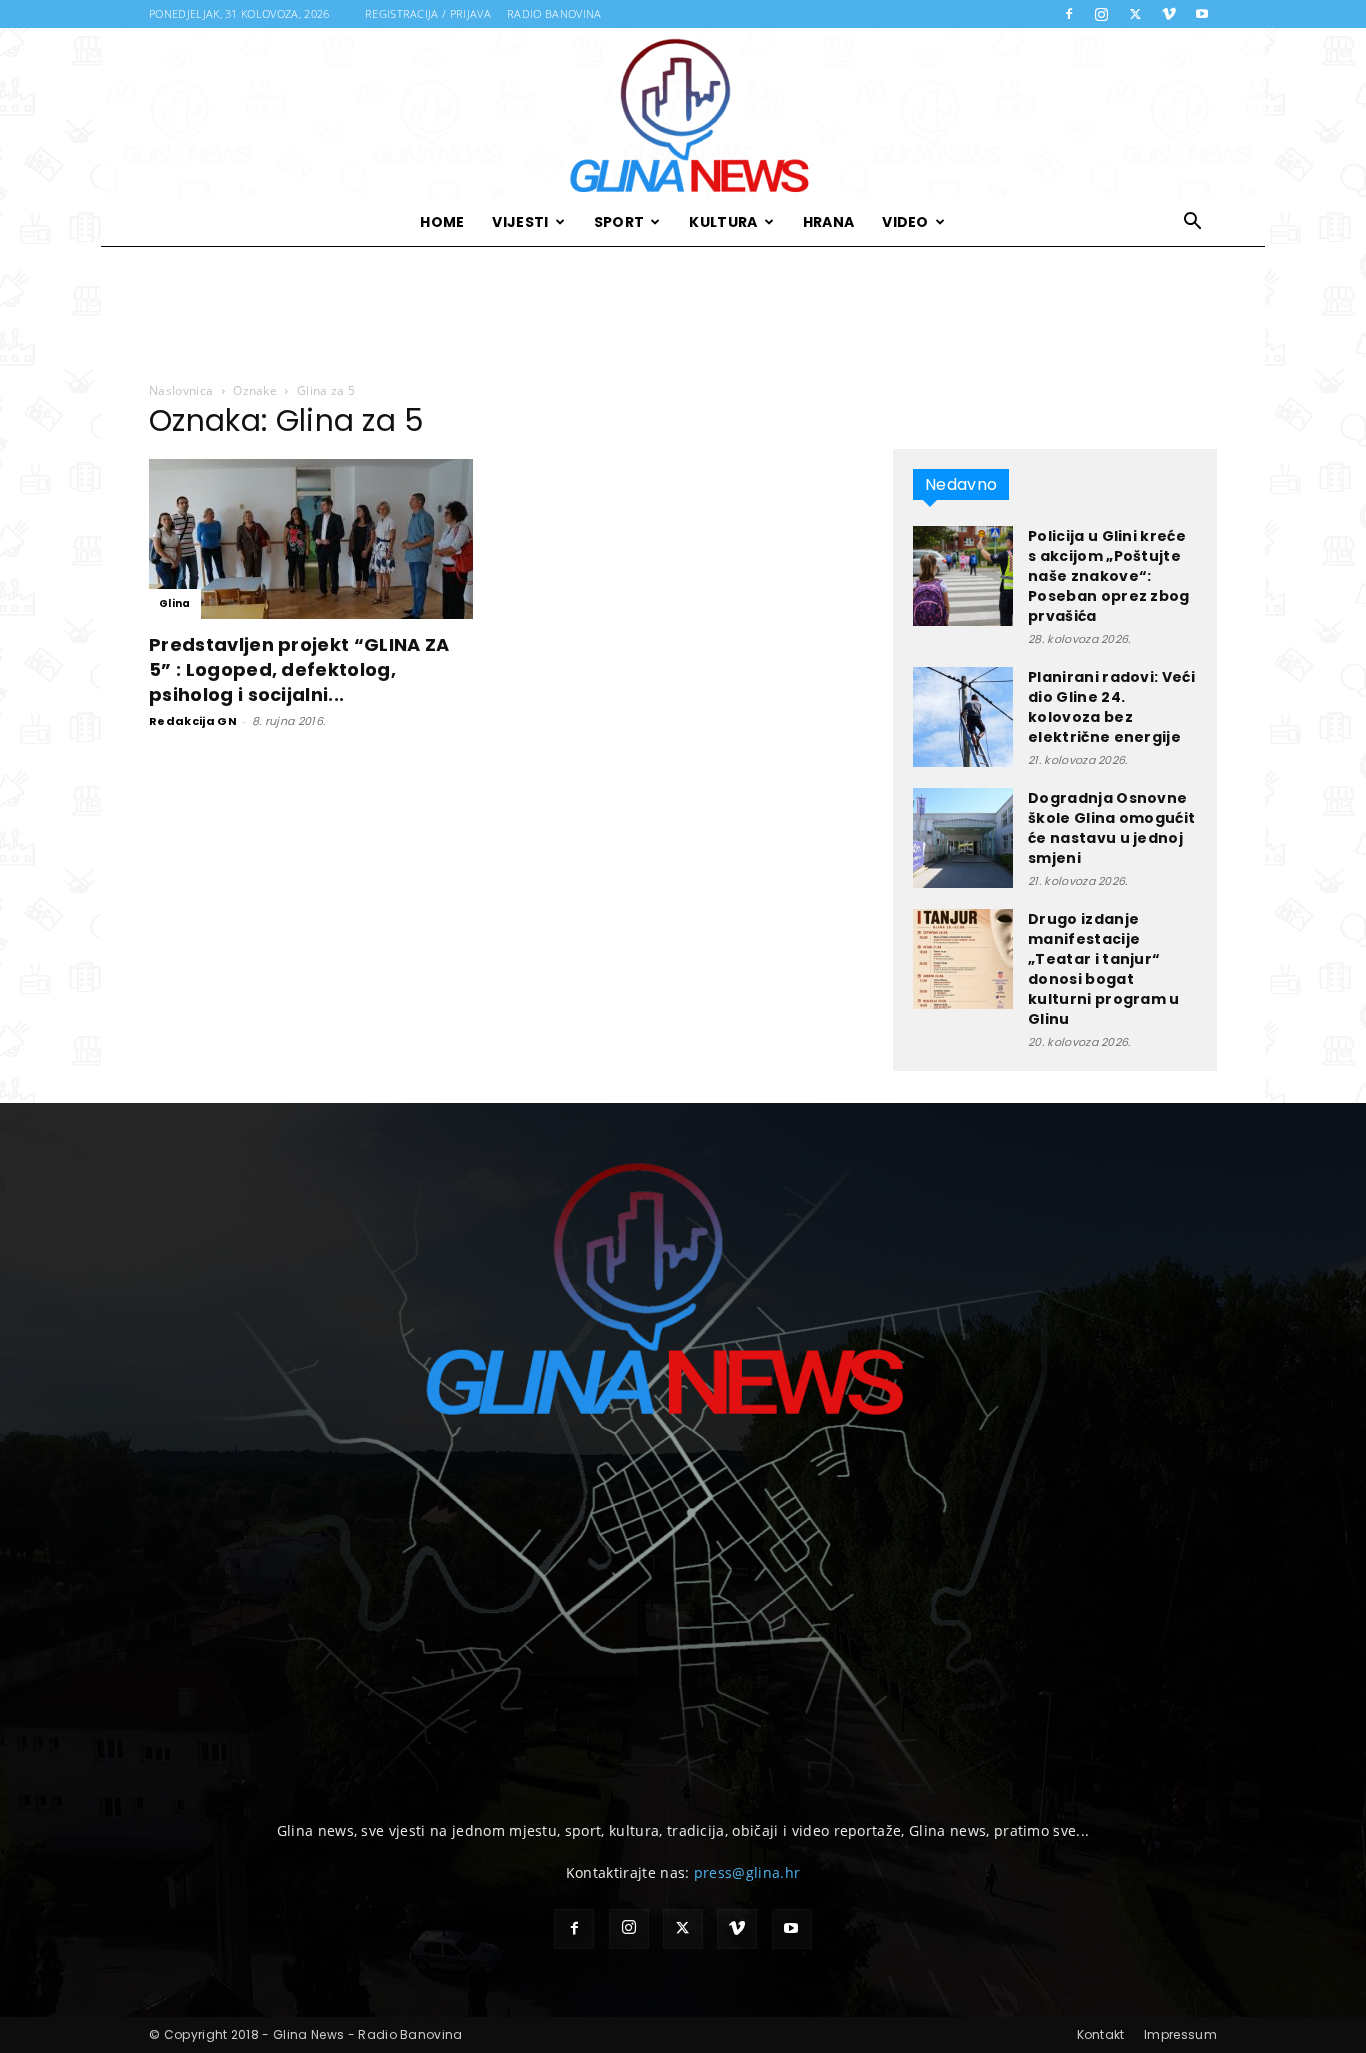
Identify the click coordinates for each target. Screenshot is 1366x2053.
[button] (1193, 223)
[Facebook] (1069, 14)
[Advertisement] (683, 315)
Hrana (829, 222)
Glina (175, 603)
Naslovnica (181, 390)
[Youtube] (1202, 14)
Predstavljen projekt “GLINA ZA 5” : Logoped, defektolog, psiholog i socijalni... (299, 669)
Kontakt (1101, 2034)
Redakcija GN (193, 721)
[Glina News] (683, 113)
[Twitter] (1135, 14)
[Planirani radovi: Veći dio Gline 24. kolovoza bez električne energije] (963, 717)
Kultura (723, 222)
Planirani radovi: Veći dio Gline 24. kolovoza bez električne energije (1111, 707)
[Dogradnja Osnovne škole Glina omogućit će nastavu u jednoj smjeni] (963, 838)
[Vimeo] (1169, 14)
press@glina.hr (747, 1872)
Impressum (1180, 2034)
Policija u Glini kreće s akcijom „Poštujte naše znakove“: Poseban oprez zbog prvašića (1109, 576)
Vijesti (520, 222)
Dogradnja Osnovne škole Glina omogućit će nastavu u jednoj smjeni (1111, 828)
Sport (619, 222)
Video (905, 222)
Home (442, 222)
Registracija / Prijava (428, 13)
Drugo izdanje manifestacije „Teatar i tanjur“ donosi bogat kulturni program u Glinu (1104, 969)
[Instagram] (1102, 14)
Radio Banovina (554, 13)
